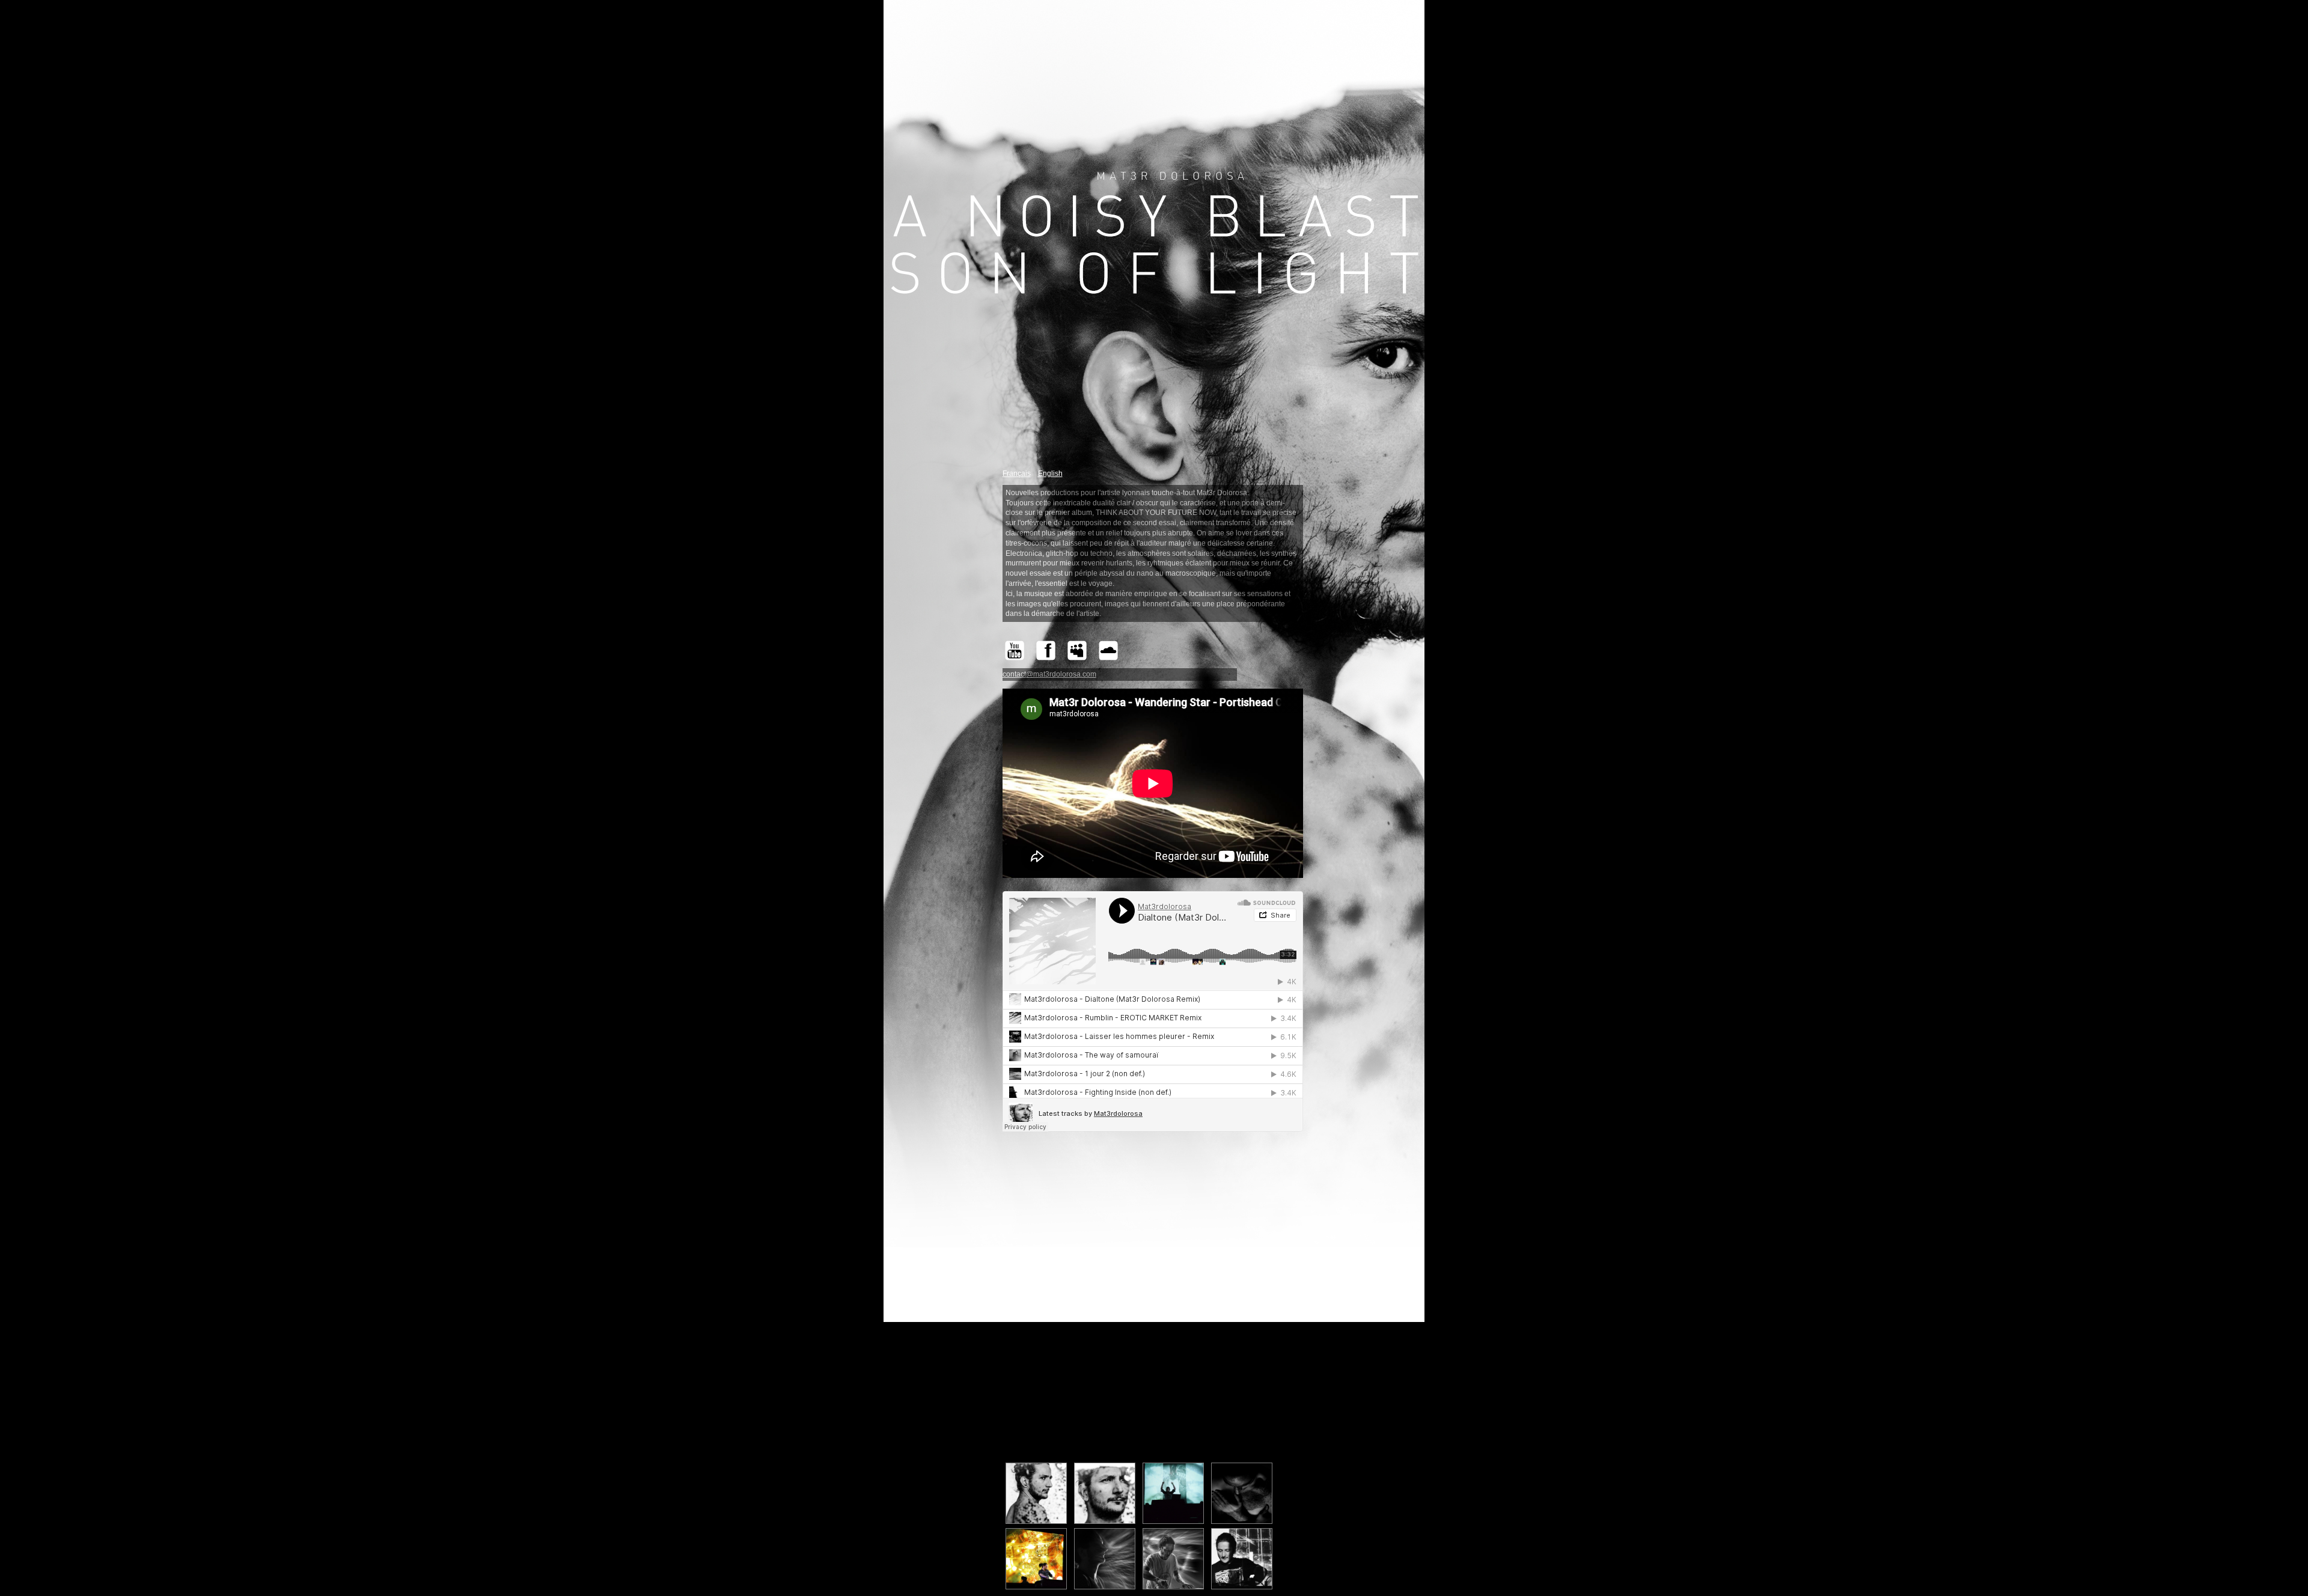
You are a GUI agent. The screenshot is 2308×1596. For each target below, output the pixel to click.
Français (1017, 474)
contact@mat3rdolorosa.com (1049, 674)
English (1050, 474)
